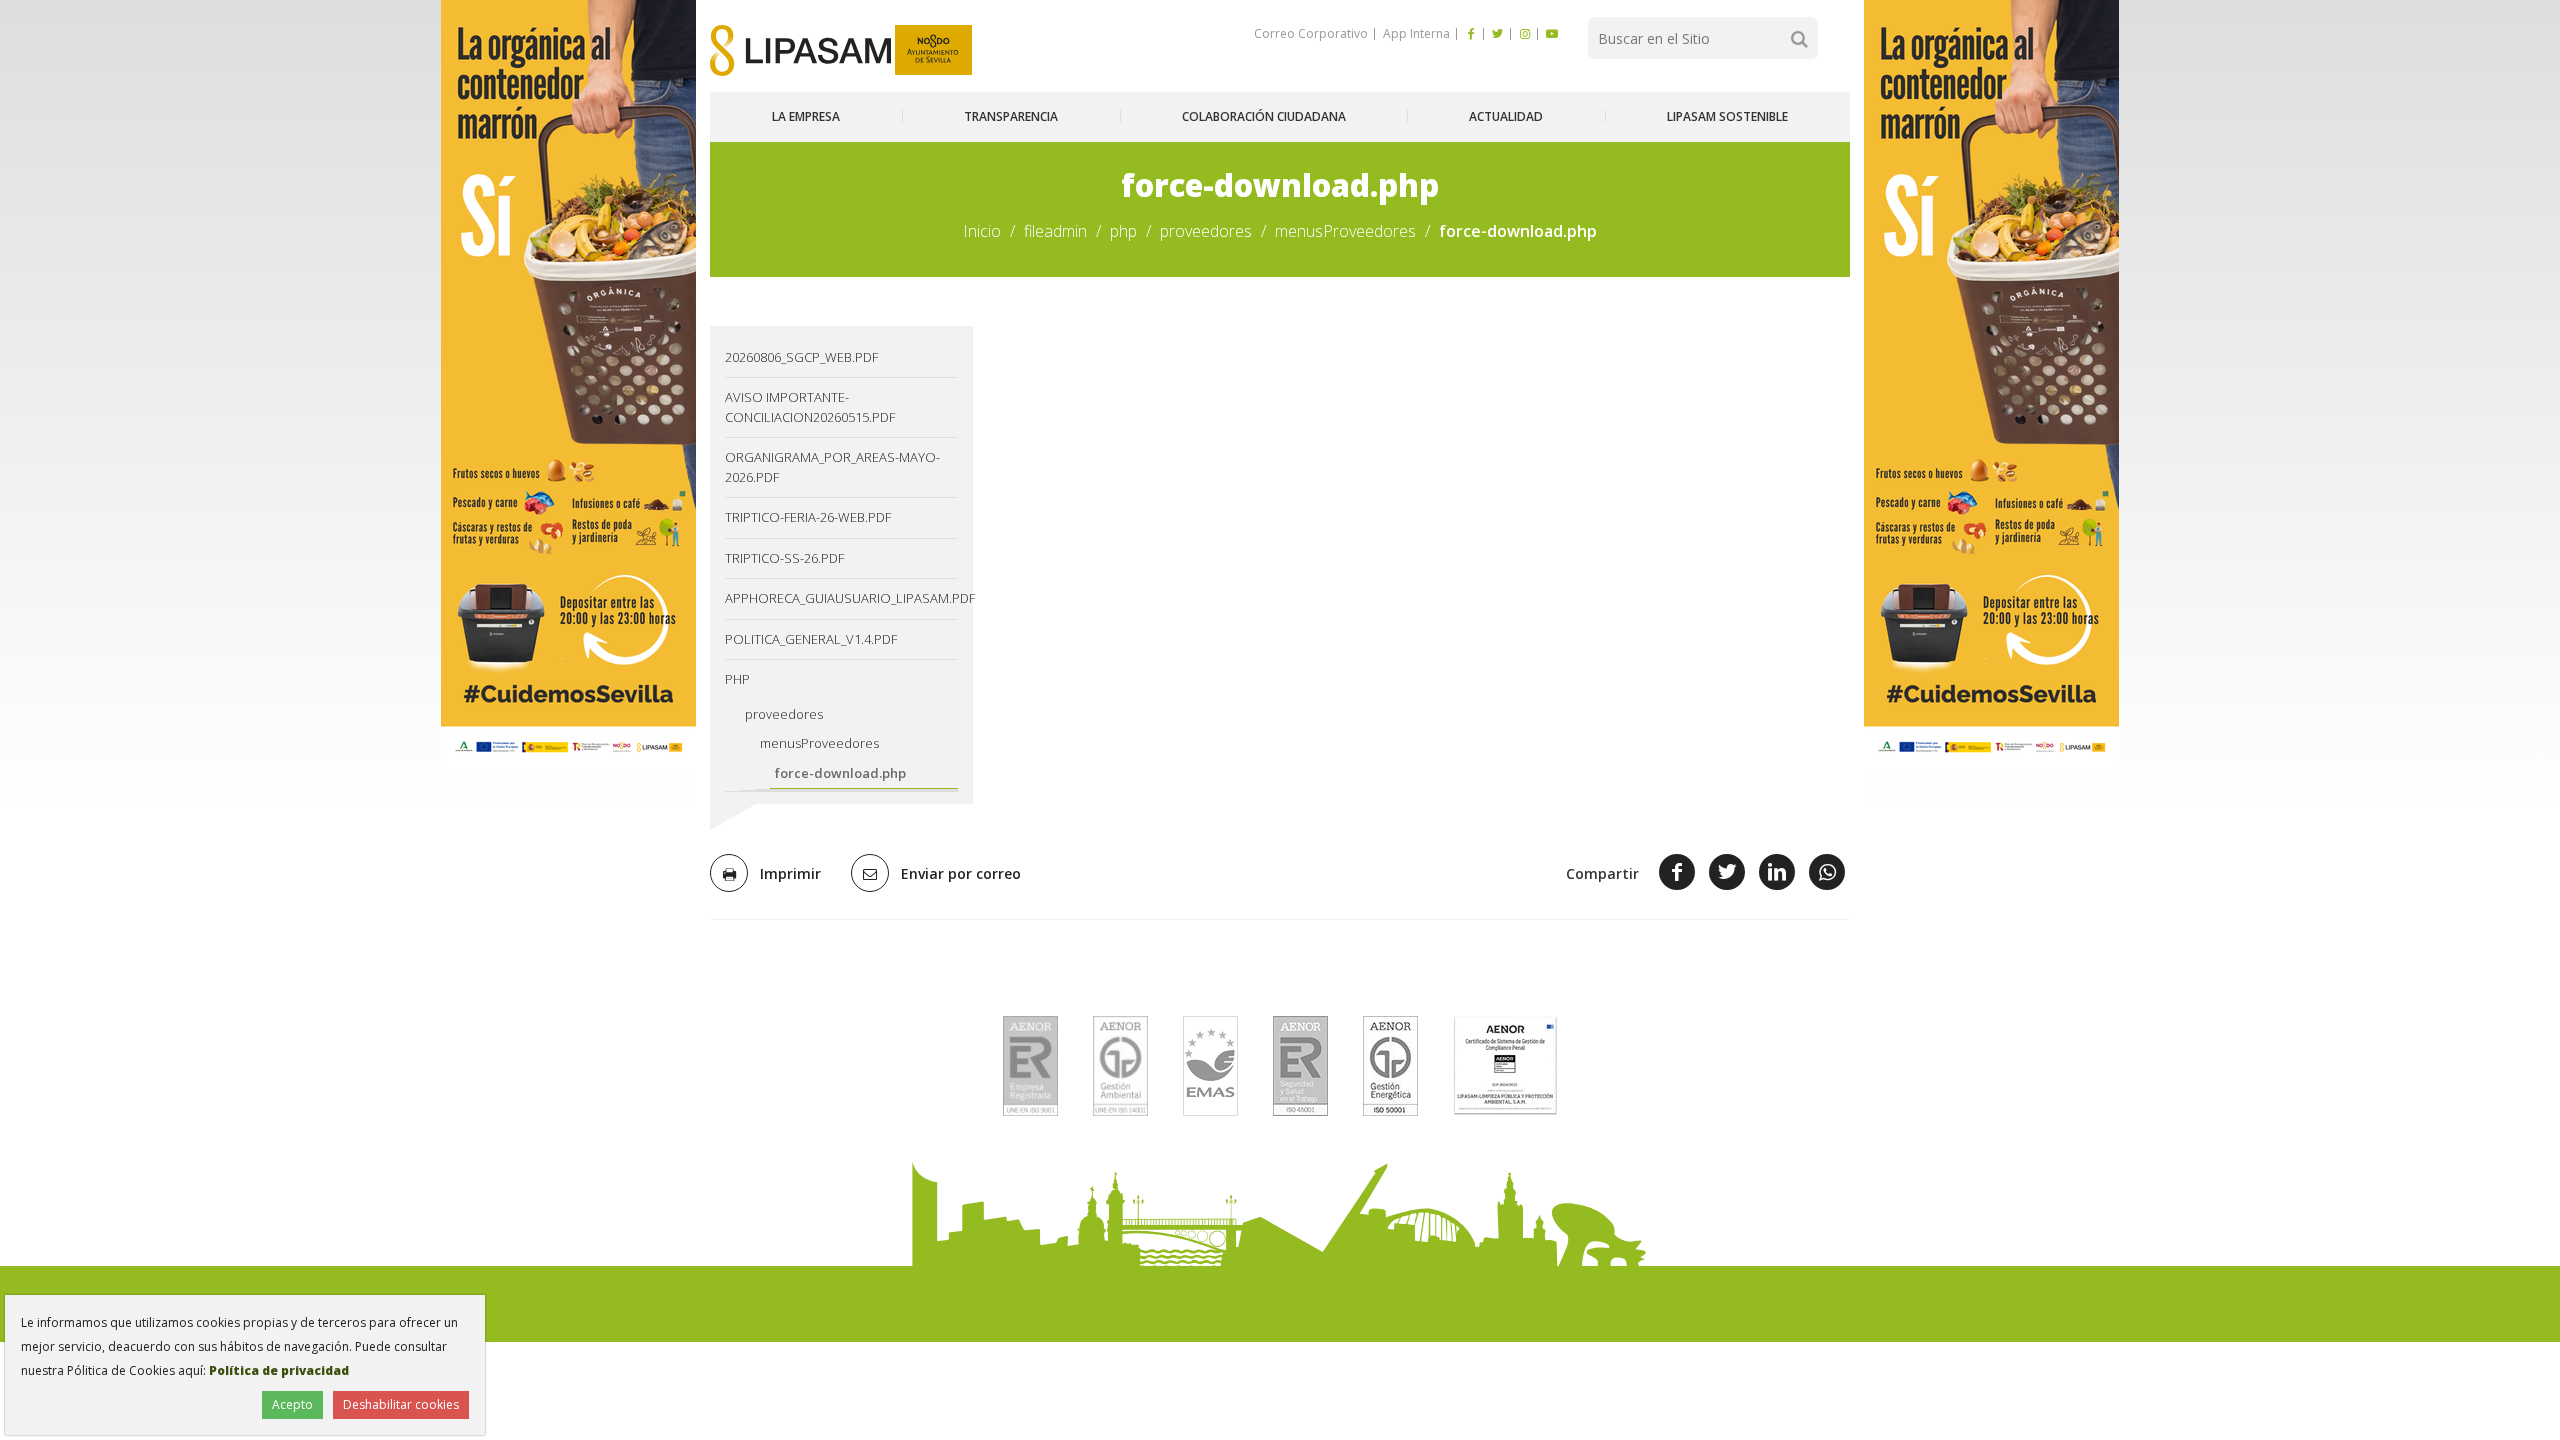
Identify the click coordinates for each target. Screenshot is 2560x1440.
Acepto (292, 1404)
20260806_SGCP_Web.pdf (801, 357)
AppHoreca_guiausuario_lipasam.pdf (841, 598)
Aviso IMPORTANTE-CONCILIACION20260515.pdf (810, 407)
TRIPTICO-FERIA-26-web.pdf (808, 517)
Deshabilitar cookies (401, 1404)
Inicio (982, 231)
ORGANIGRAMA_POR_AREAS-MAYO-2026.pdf (832, 467)
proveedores (1206, 231)
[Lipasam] (800, 50)
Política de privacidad (279, 1370)
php (1123, 231)
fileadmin (1055, 231)
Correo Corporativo (1311, 33)
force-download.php (840, 773)
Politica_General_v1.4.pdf (811, 639)
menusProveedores (1345, 231)
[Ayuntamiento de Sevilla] (933, 50)
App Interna (1415, 33)
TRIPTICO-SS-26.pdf (784, 558)
